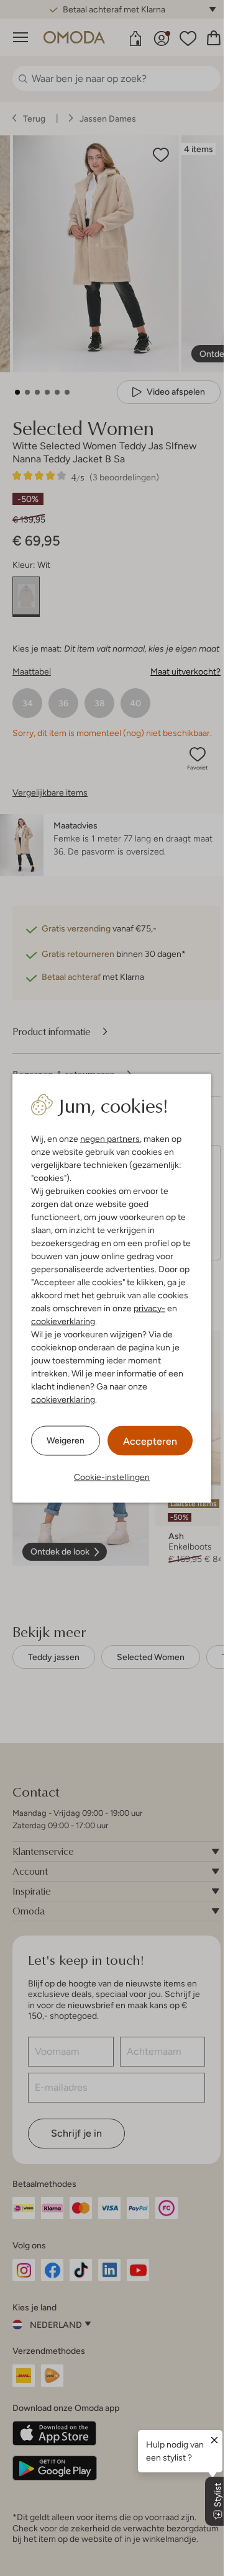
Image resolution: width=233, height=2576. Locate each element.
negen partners (110, 1138)
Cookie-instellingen (112, 1476)
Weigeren (66, 1440)
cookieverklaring (63, 1321)
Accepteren (150, 1441)
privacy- (149, 1308)
